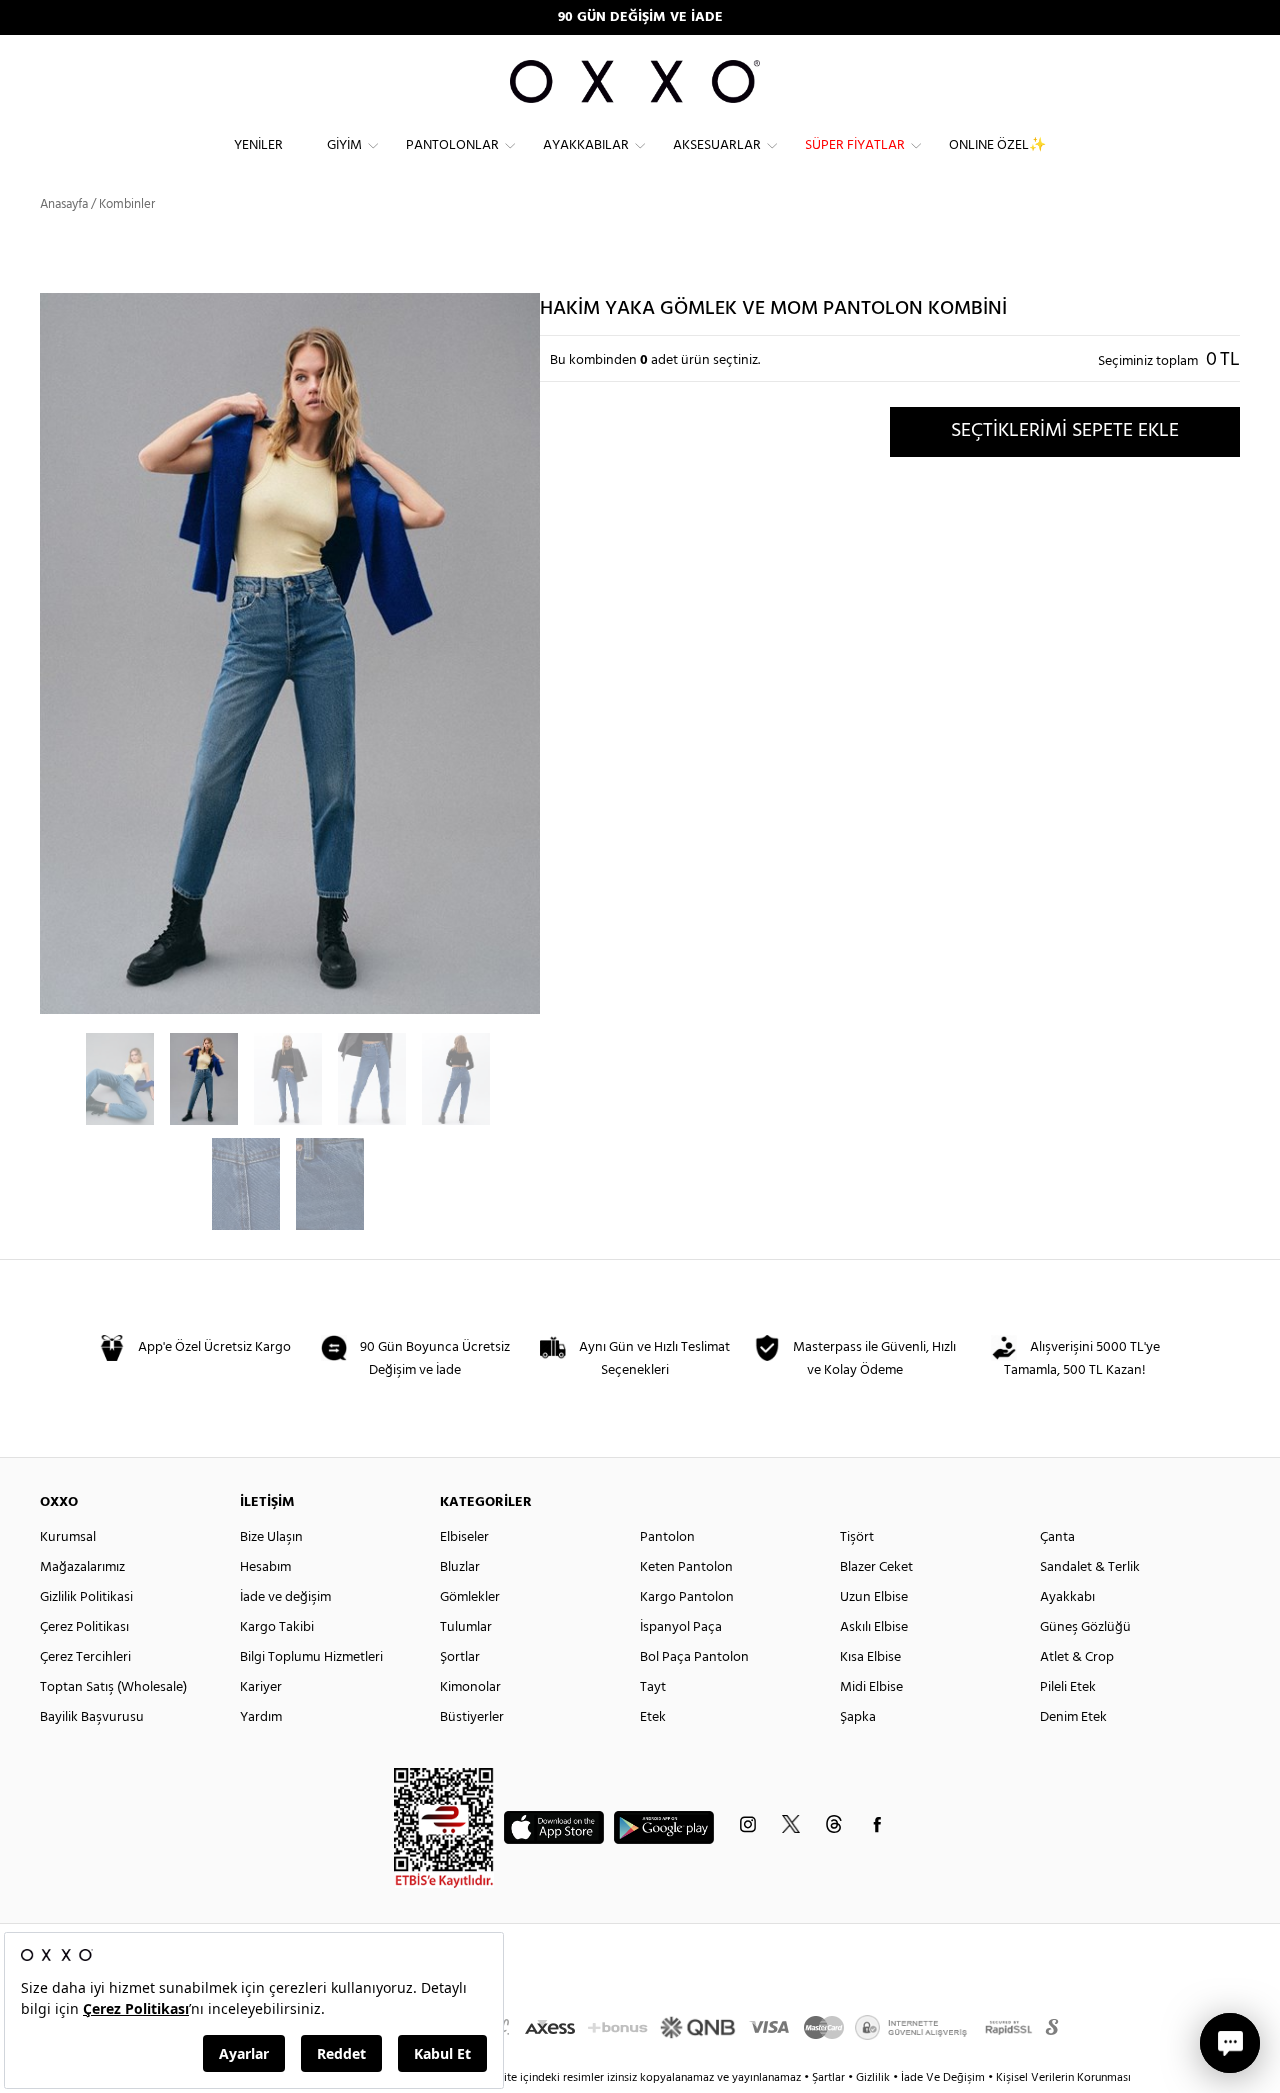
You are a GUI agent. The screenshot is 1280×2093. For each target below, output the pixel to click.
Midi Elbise (871, 1687)
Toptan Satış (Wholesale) (113, 1687)
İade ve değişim (285, 1597)
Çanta (1057, 1537)
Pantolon (667, 1537)
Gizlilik (874, 2078)
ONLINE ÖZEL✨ (997, 145)
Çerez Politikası (84, 1627)
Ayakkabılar (586, 145)
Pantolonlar (452, 145)
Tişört (857, 1537)
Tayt (653, 1687)
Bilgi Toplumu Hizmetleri (311, 1657)
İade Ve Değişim (943, 2078)
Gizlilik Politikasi (86, 1597)
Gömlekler (470, 1597)
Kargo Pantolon (687, 1597)
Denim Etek (1073, 1717)
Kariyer (261, 1687)
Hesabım (265, 1567)
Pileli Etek (1068, 1687)
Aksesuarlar (717, 145)
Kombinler (127, 204)
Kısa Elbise (870, 1657)
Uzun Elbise (874, 1597)
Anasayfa (64, 204)
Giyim (344, 145)
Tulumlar (466, 1627)
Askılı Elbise (874, 1627)
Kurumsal (68, 1537)
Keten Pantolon (686, 1567)
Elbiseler (464, 1537)
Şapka (858, 1717)
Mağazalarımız (82, 1567)
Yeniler (258, 145)
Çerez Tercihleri (85, 1657)
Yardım (261, 1717)
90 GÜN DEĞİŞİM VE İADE (640, 17)
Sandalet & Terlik (1090, 1567)
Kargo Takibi (277, 1627)
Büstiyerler (472, 1717)
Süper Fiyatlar (855, 145)
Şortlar (460, 1657)
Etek (653, 1717)
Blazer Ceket (876, 1567)
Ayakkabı (1067, 1597)
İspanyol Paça (681, 1627)
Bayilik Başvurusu (92, 1717)
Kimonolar (470, 1687)
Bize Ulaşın (271, 1537)
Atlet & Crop (1077, 1657)
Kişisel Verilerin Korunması (1063, 2078)
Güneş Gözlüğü (1085, 1627)
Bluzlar (460, 1567)
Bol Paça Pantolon (694, 1657)
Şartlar (830, 2078)
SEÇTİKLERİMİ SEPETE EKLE (1065, 431)
